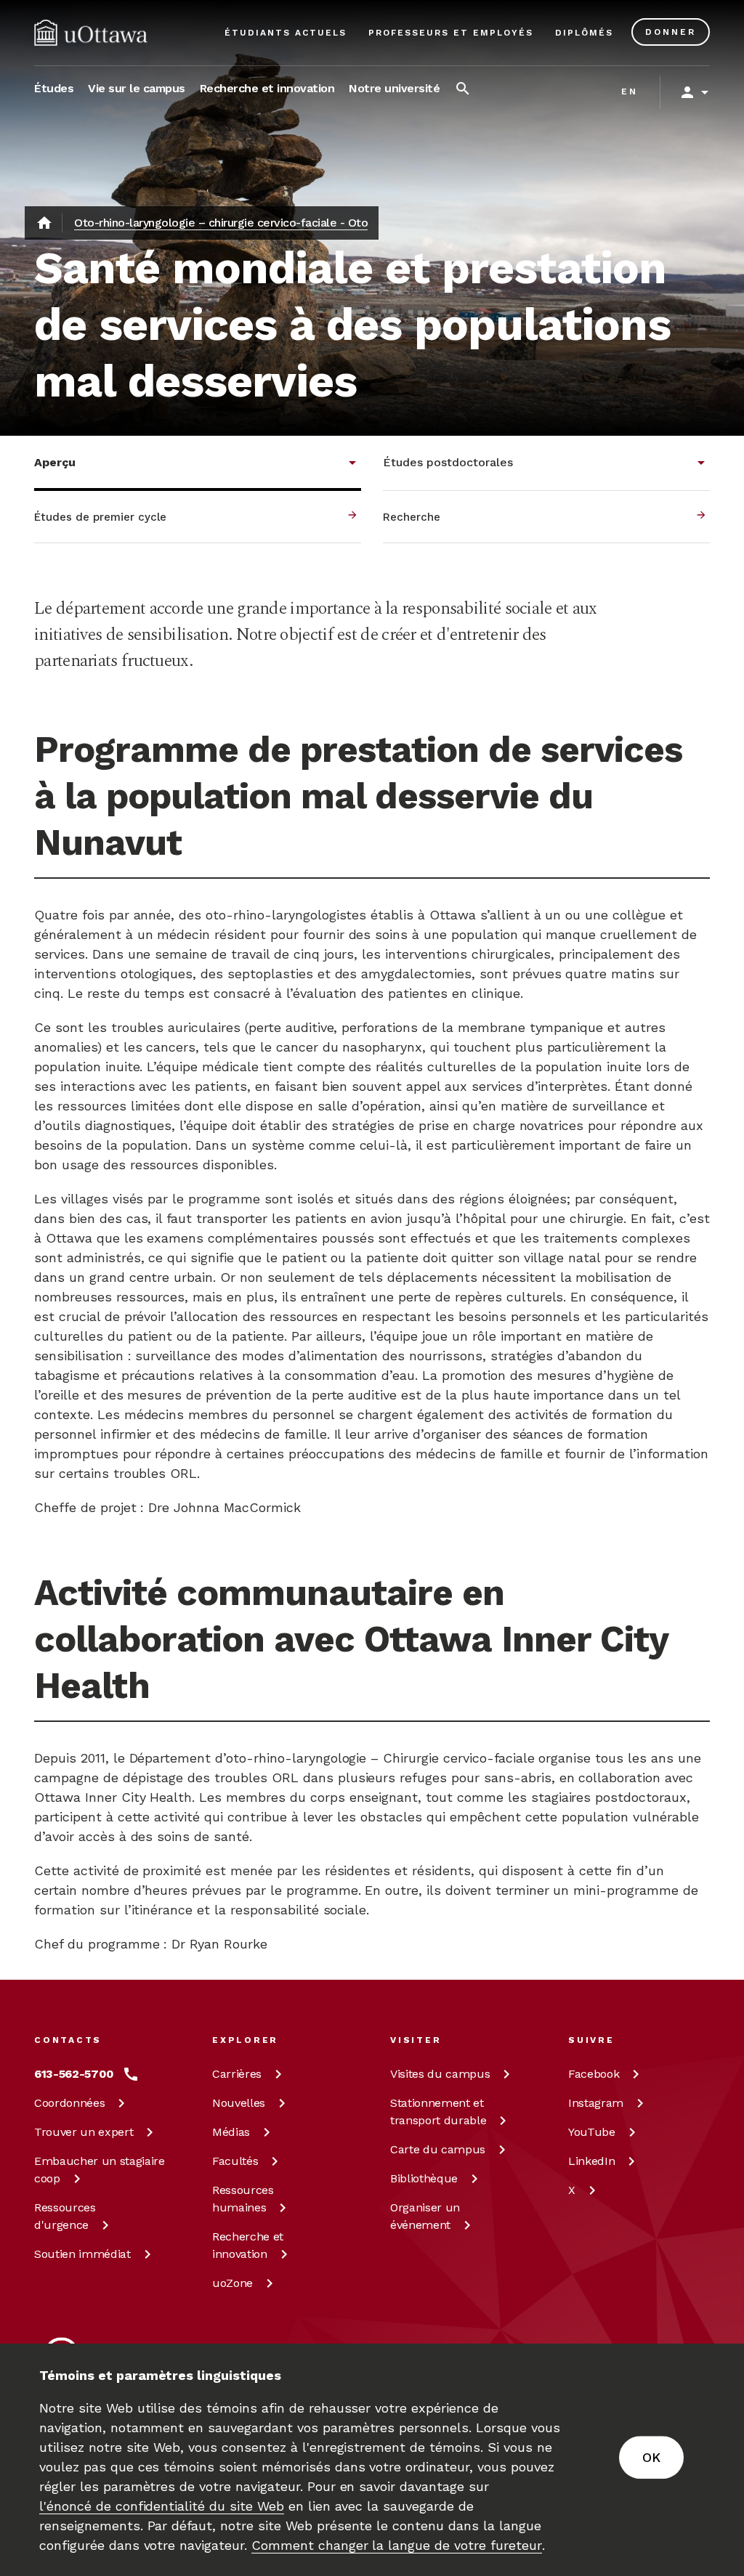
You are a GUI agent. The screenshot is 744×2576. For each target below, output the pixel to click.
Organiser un (425, 2216)
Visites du (440, 2074)
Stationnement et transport (438, 2112)
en (630, 92)
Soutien (82, 2254)
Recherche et (248, 2245)
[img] (91, 33)
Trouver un (84, 2132)
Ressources (65, 2216)
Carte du (438, 2149)
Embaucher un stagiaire (100, 2170)
